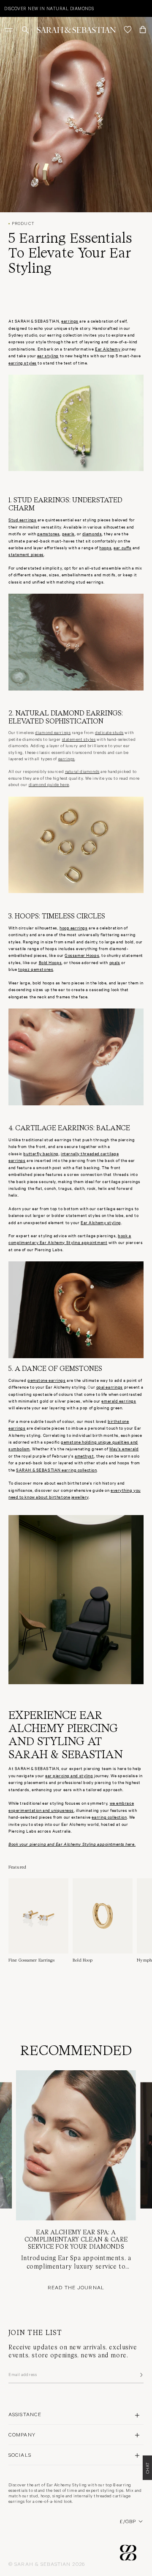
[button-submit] (141, 2375)
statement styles (79, 739)
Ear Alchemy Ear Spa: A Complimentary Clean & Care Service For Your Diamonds (76, 2239)
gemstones (48, 533)
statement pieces (26, 554)
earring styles (23, 363)
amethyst (84, 1456)
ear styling (48, 355)
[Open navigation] (10, 30)
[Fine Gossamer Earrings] (38, 1921)
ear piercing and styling (69, 1775)
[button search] (25, 30)
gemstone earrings (47, 1380)
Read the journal (76, 2287)
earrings (66, 759)
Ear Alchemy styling (101, 1222)
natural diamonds (82, 771)
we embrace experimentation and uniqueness (71, 1806)
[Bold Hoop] (103, 1921)
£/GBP (128, 2521)
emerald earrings (119, 1401)
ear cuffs (122, 547)
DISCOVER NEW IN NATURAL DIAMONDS (49, 8)
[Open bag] (143, 30)
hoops (105, 547)
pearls (68, 533)
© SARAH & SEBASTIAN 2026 (47, 2564)
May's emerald (124, 1448)
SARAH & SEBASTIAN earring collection (56, 1470)
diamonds (92, 533)
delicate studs (109, 732)
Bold (44, 962)
